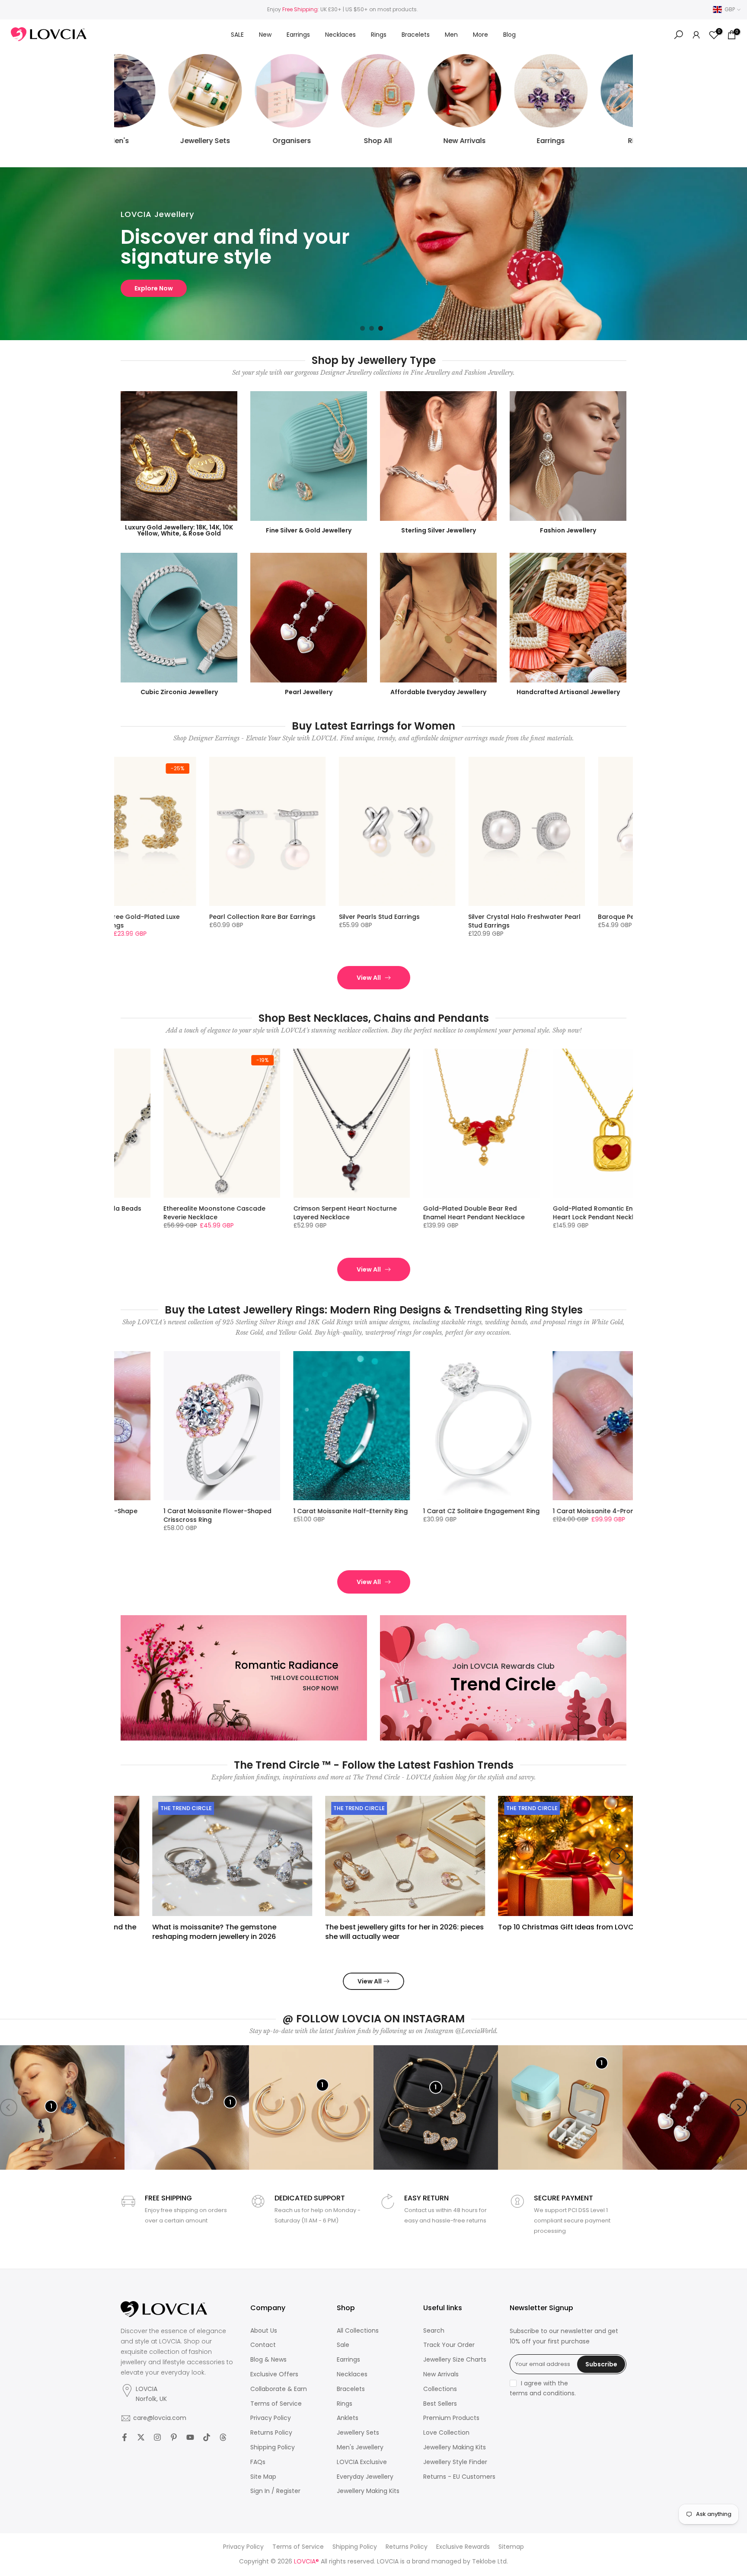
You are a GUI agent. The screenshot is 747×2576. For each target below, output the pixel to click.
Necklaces (340, 35)
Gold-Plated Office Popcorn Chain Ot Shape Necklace (484, 1213)
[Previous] (129, 1856)
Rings (379, 35)
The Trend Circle (155, 1808)
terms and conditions (542, 2393)
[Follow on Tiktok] (207, 2437)
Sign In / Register (275, 2491)
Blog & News (268, 2360)
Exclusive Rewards (463, 2547)
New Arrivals (441, 2374)
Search (434, 2331)
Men (451, 35)
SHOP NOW (152, 288)
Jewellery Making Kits (368, 2491)
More (480, 35)
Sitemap (511, 2547)
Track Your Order (449, 2345)
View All (369, 978)
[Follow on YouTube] (190, 2437)
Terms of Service (276, 2404)
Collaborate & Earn (279, 2389)
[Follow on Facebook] (124, 2437)
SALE (237, 35)
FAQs (258, 2462)
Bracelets (416, 35)
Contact (263, 2345)
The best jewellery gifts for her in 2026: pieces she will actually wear (373, 1931)
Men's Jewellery (360, 2447)
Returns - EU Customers (459, 2477)
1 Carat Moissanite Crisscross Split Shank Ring (483, 1515)
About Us (264, 2331)
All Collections (358, 2331)
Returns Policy (271, 2433)
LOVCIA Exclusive (362, 2462)
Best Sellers (440, 2404)
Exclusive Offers (274, 2374)
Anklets (348, 2418)
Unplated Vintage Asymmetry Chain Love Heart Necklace (356, 1213)
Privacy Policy (271, 2418)
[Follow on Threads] (223, 2437)
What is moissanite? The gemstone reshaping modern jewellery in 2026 (183, 1931)
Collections (440, 2389)
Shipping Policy (273, 2447)
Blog (509, 35)
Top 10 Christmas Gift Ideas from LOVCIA (538, 1927)
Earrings (298, 35)
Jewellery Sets (358, 2433)
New (265, 35)
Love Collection (446, 2433)
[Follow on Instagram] (157, 2437)
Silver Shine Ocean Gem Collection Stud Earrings (196, 921)
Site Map (263, 2477)
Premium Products (451, 2418)
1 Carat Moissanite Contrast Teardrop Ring (344, 1515)
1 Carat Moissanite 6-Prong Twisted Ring (226, 1515)
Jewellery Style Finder (455, 2462)
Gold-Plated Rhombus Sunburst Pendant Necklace (609, 1213)
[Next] (618, 1856)
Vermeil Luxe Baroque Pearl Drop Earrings (323, 921)
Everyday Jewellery (365, 2477)
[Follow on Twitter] (141, 2437)
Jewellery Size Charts (455, 2360)
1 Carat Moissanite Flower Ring (607, 1511)
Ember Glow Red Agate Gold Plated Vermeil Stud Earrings (458, 921)
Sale (343, 2345)
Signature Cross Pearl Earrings (579, 917)
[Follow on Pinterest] (174, 2437)
